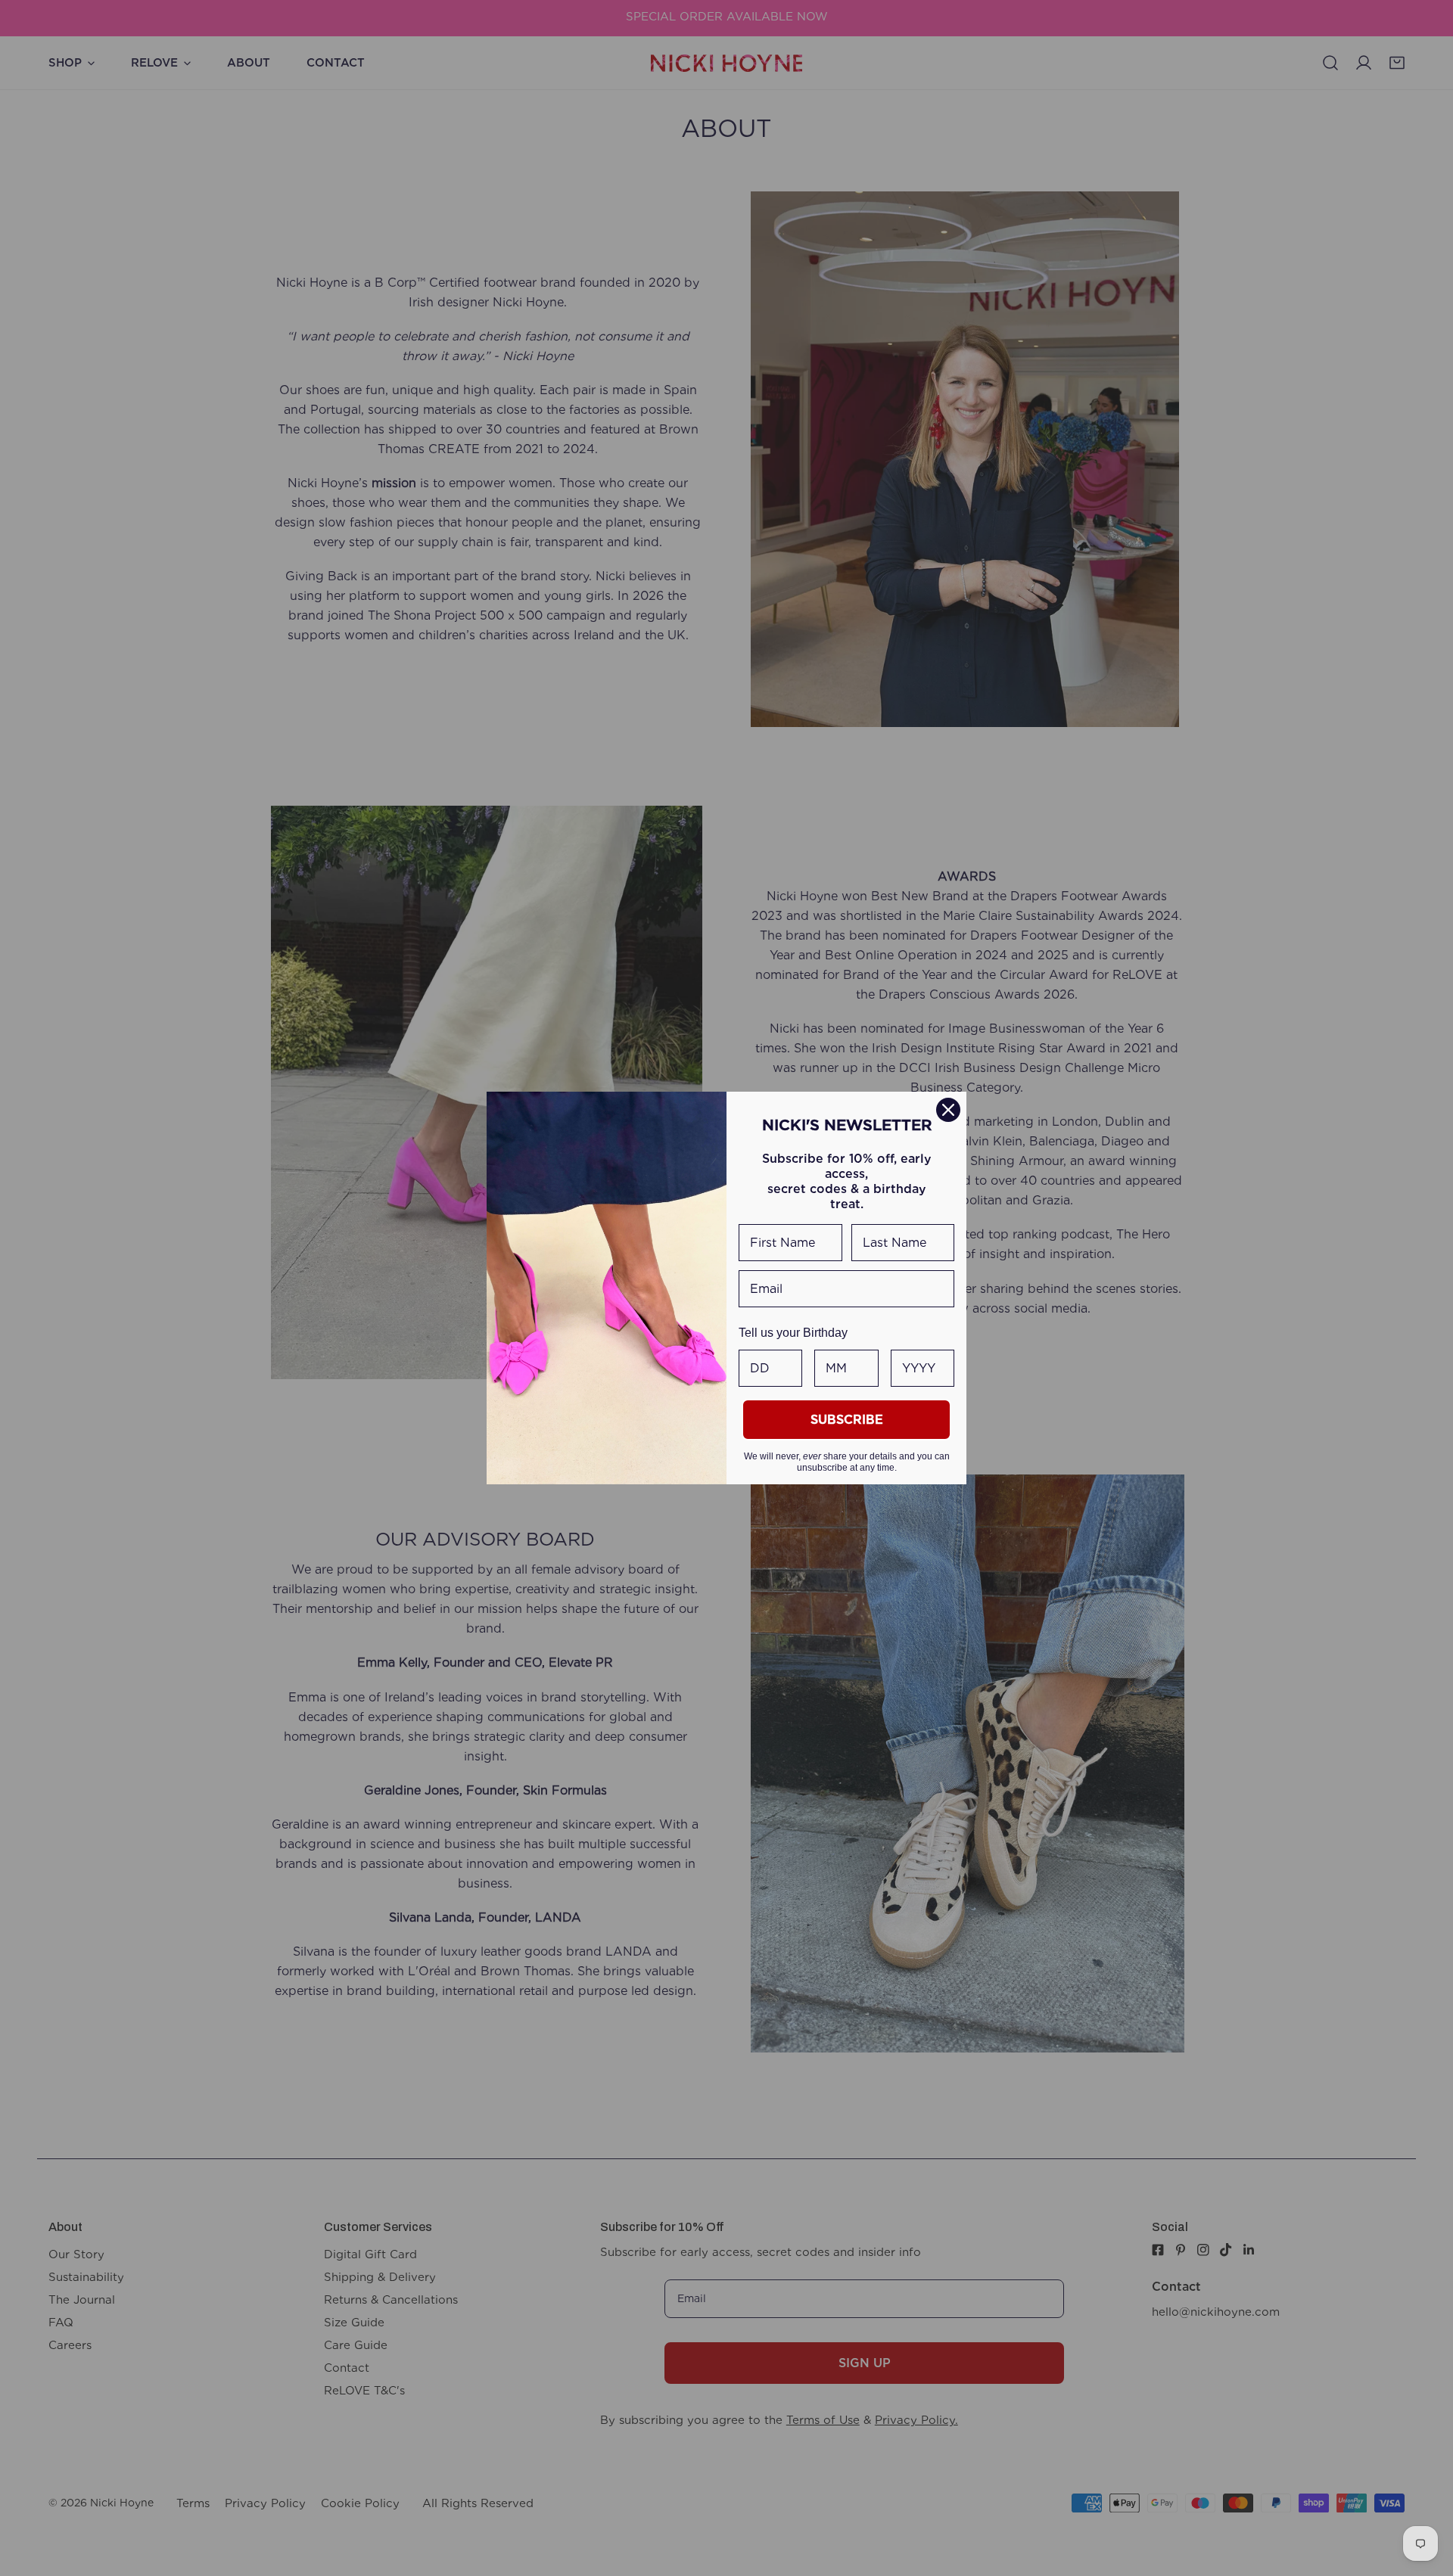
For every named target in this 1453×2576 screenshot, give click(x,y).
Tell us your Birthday (793, 1333)
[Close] (948, 1110)
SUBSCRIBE (847, 1420)
